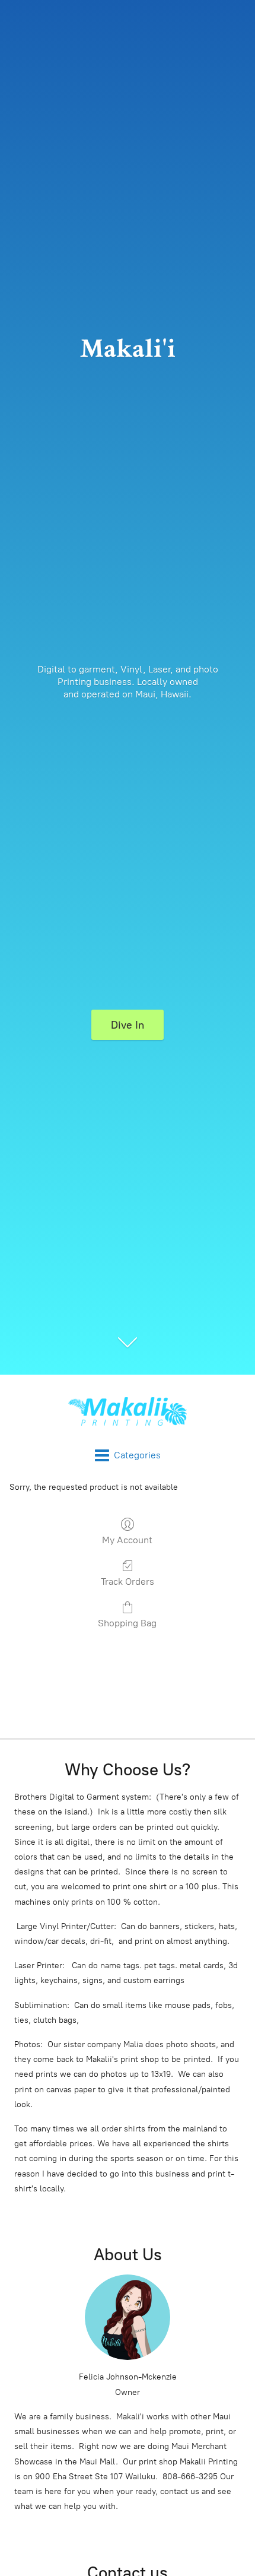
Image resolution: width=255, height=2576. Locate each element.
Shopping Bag (127, 1623)
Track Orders (128, 1582)
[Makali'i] (128, 1411)
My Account (127, 1540)
